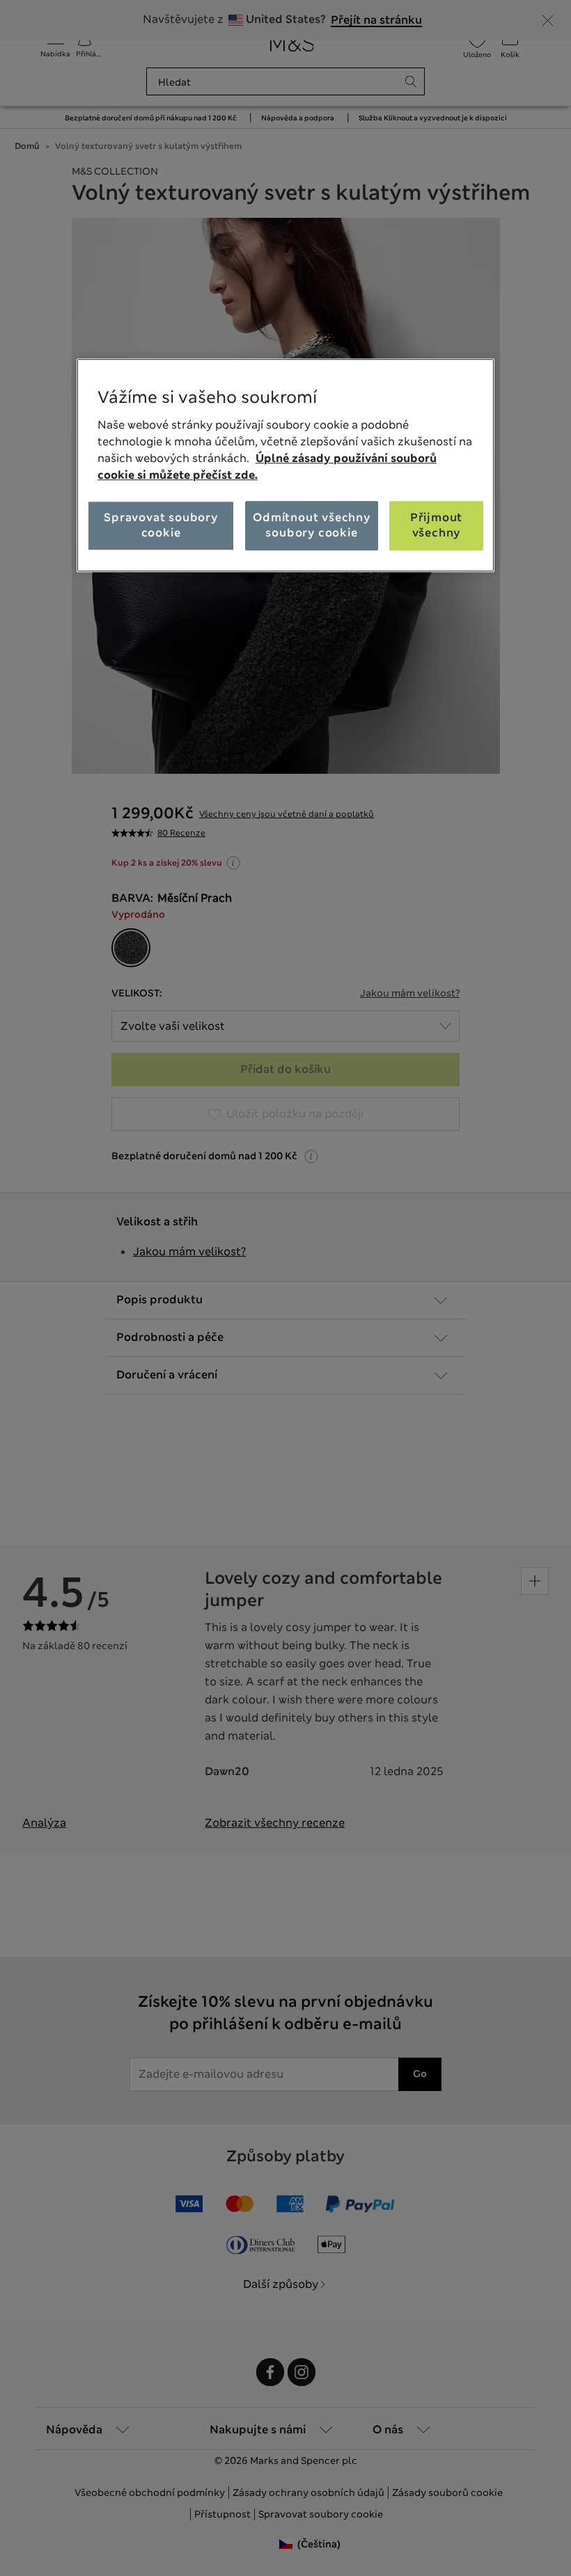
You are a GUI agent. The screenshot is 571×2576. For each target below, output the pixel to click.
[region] (285, 465)
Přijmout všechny (436, 525)
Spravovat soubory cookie (161, 525)
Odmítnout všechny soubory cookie (312, 525)
